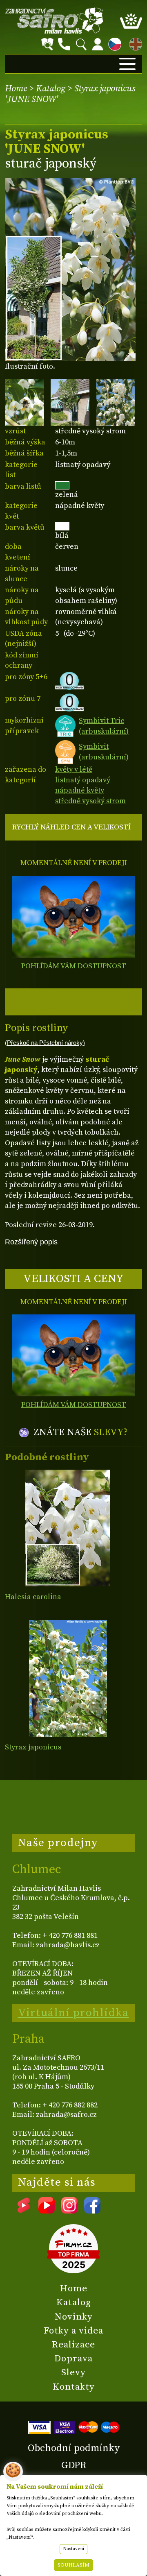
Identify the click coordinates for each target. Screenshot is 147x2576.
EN (134, 43)
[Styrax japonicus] (68, 1678)
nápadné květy (80, 790)
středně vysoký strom (90, 801)
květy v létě (74, 769)
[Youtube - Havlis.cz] (47, 2211)
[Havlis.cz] (54, 21)
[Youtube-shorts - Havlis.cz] (24, 2211)
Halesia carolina (33, 1597)
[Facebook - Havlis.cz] (92, 2211)
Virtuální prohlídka (73, 2013)
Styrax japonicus (33, 1747)
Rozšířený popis (31, 1242)
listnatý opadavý (83, 780)
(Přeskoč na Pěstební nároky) (45, 1043)
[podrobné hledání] (47, 44)
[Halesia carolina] (68, 1528)
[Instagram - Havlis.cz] (69, 2211)
